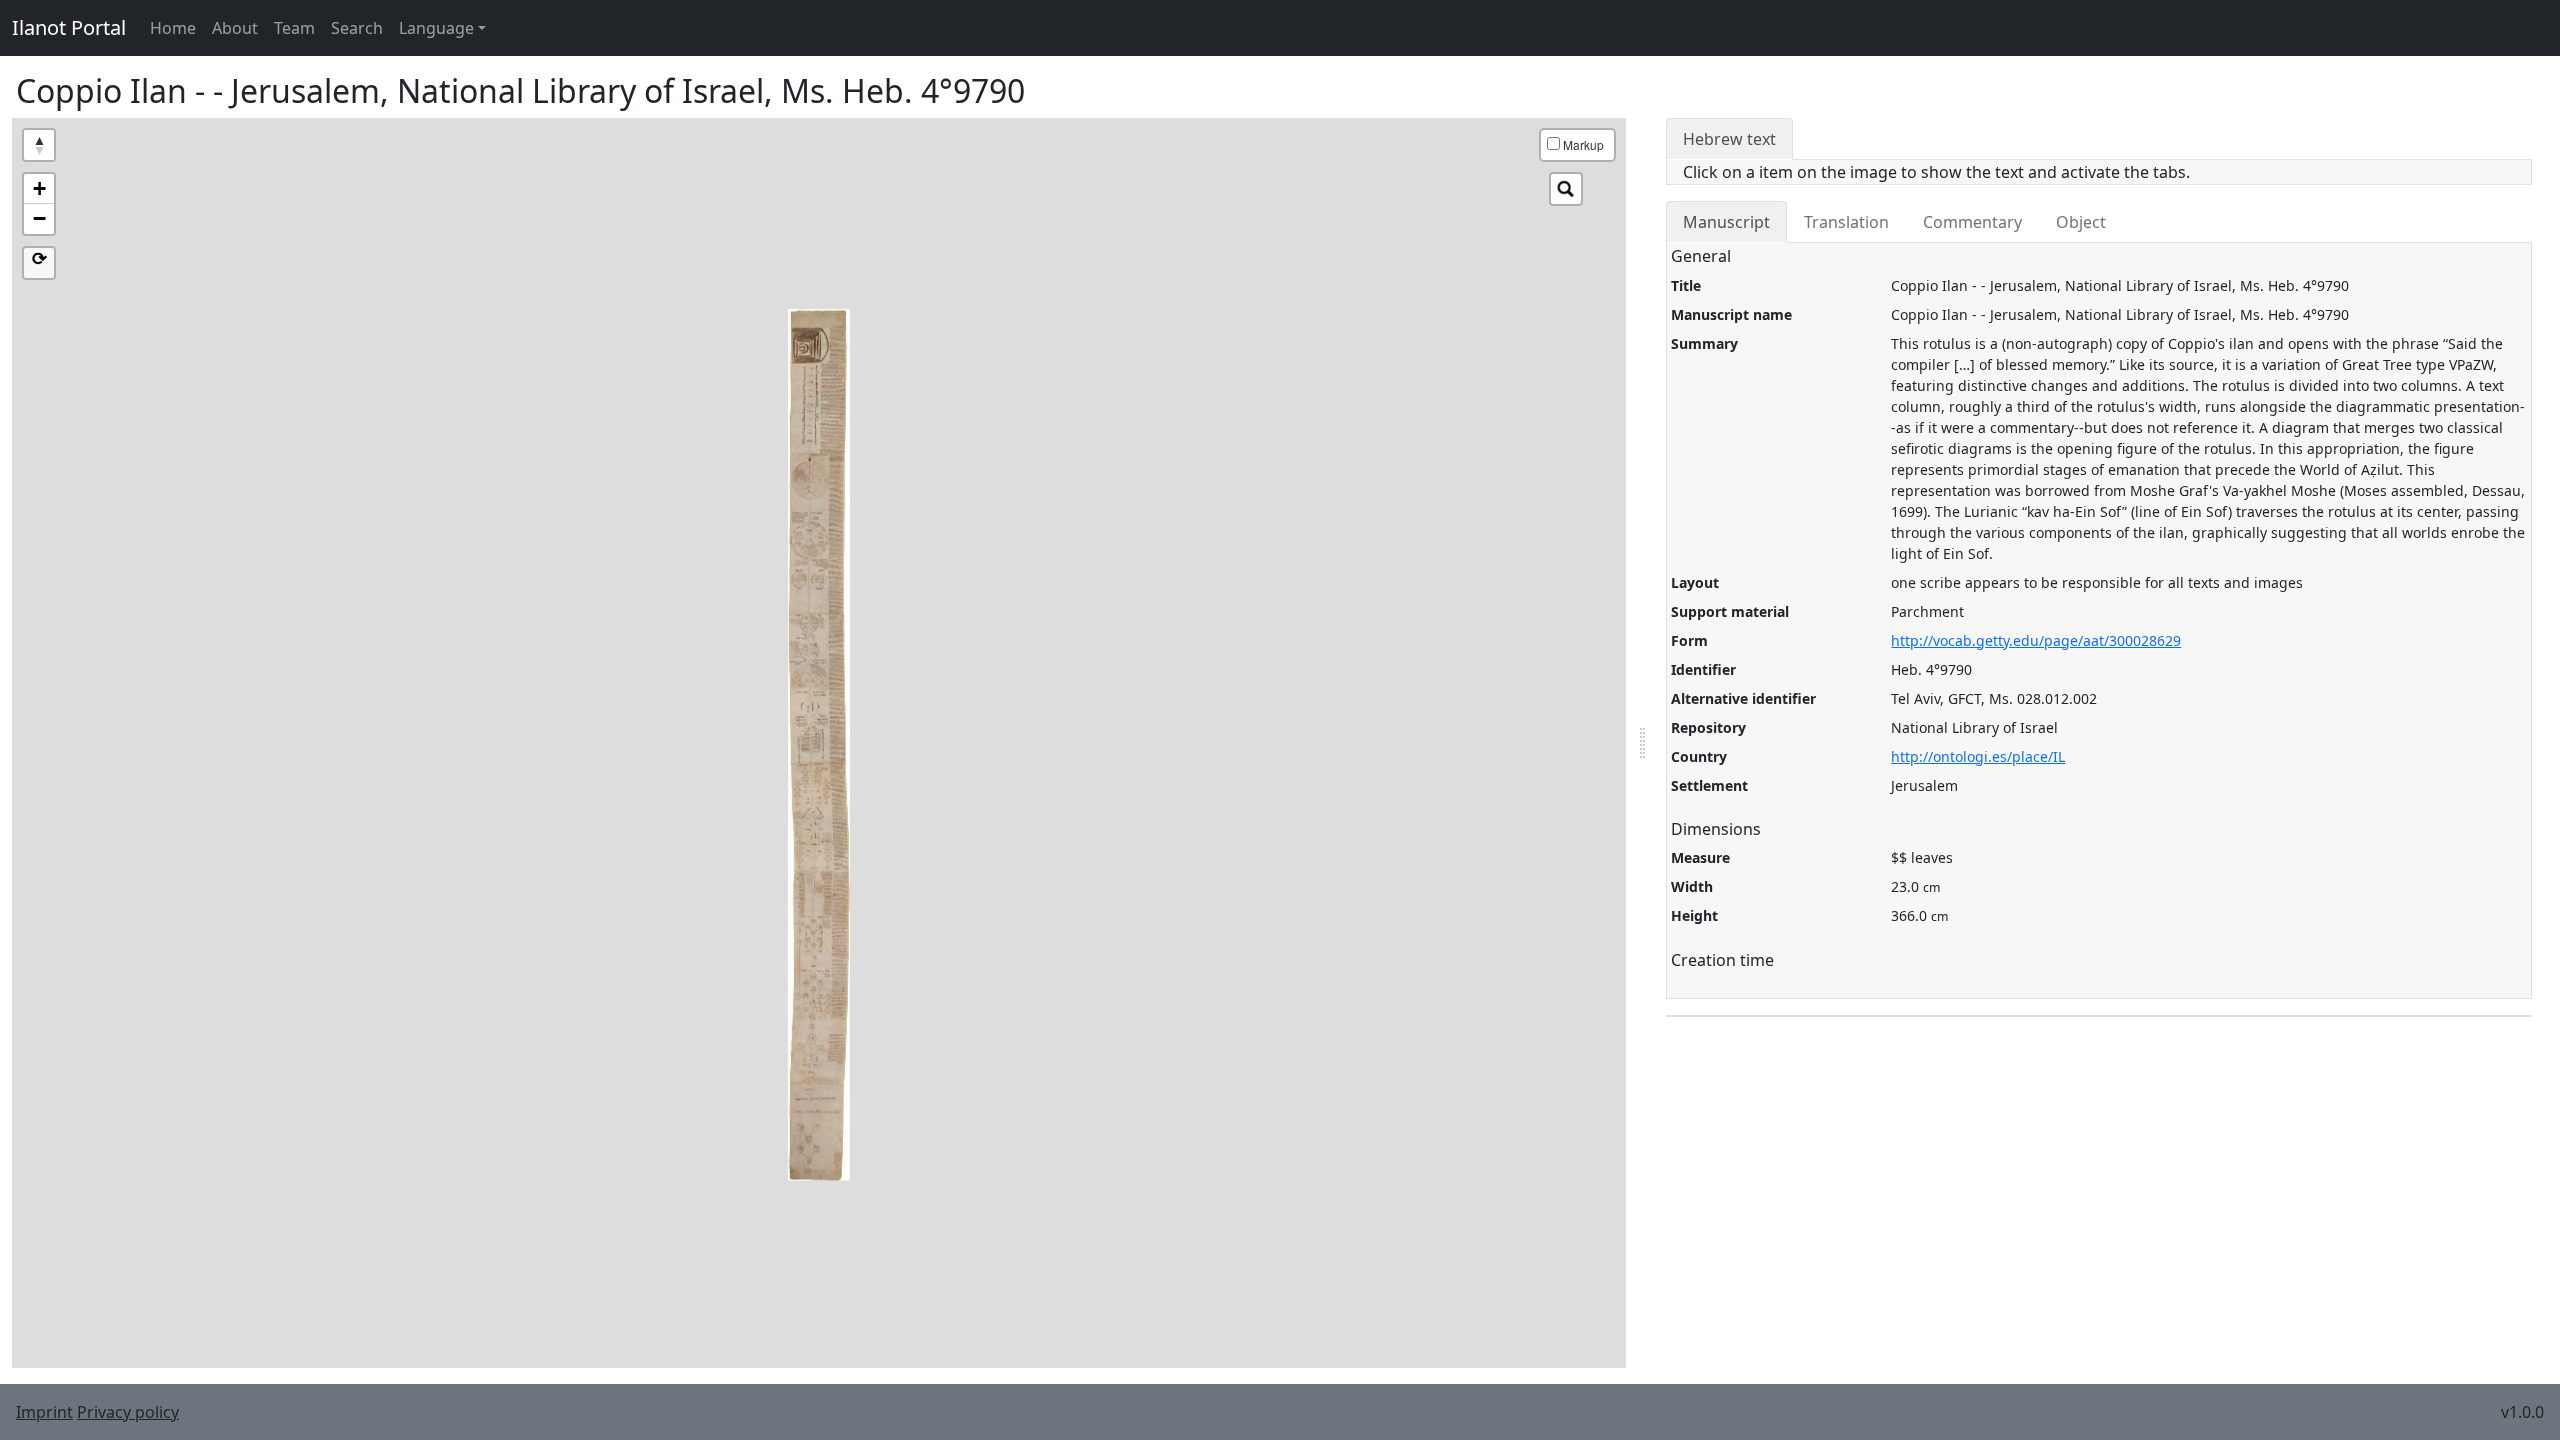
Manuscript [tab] (1726, 222)
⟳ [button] (39, 258)
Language (436, 28)
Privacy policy (128, 1412)
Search (357, 28)
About (235, 28)
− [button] (39, 218)
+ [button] (39, 188)
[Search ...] (1566, 189)
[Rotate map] (39, 145)
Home (173, 28)
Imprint (44, 1412)
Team (294, 28)
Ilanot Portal (69, 27)
